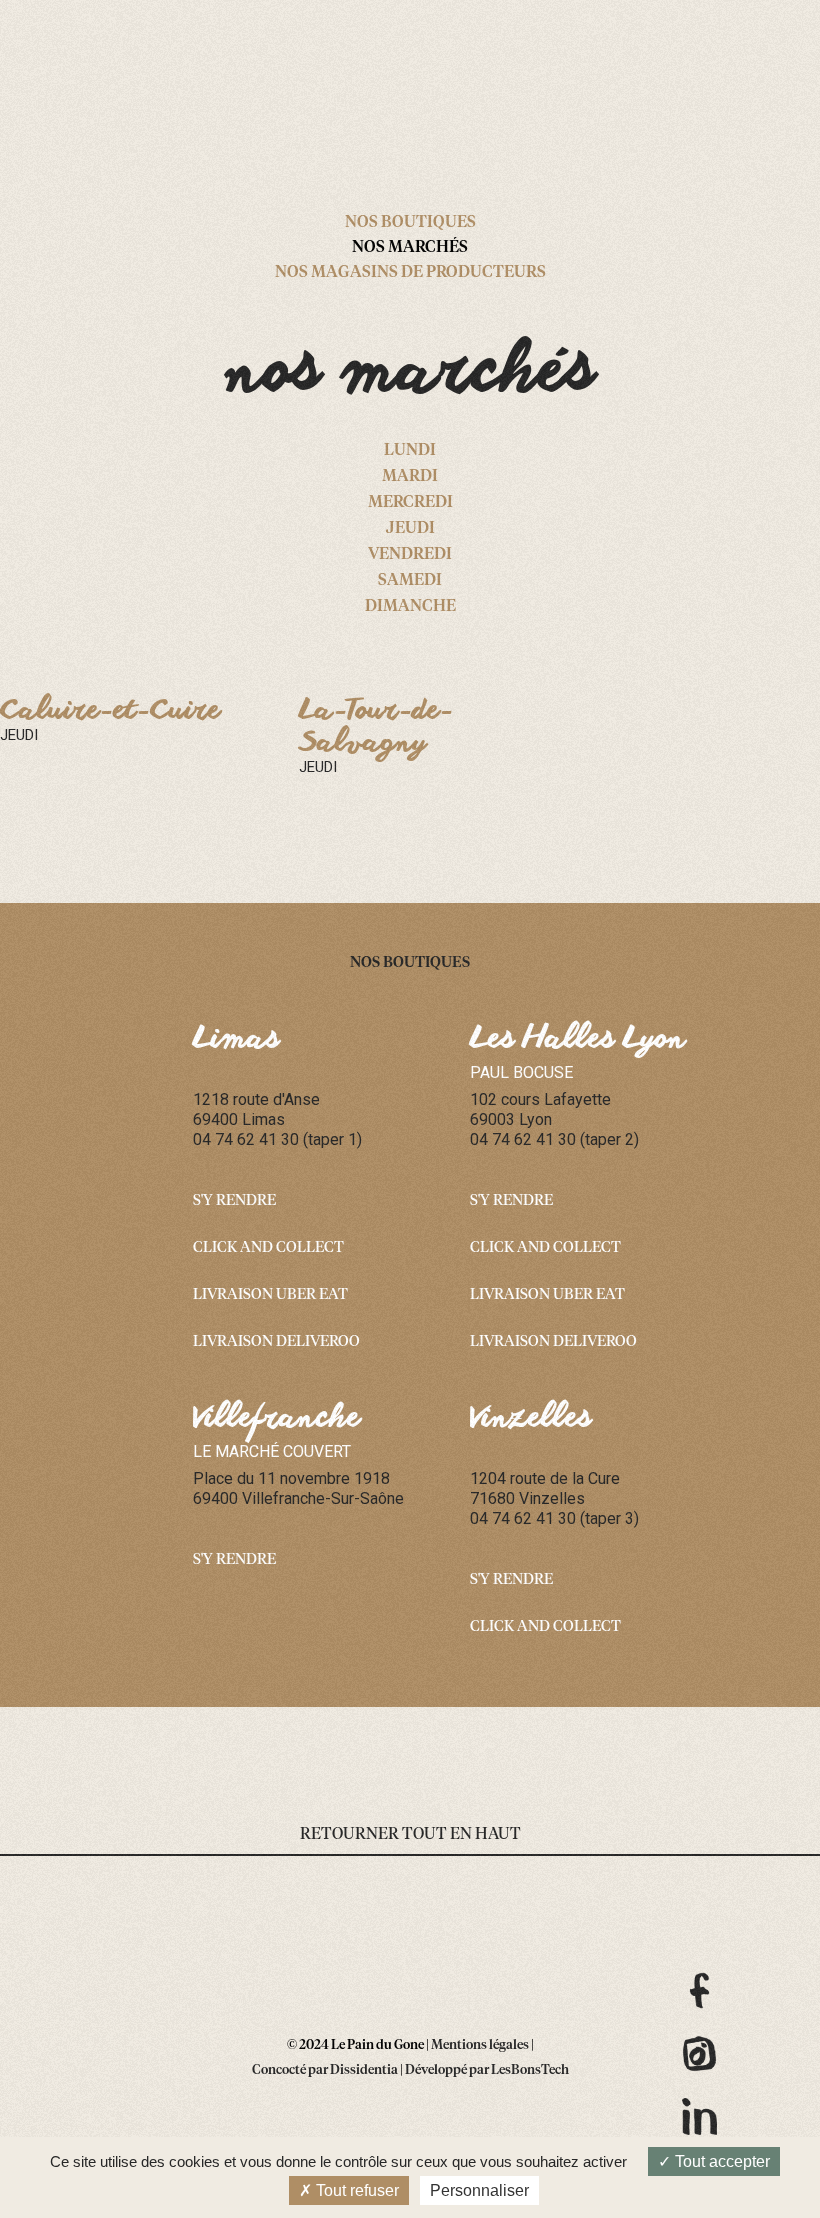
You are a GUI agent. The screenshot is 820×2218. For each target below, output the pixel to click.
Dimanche (410, 606)
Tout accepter (720, 2161)
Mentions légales (480, 2045)
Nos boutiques (410, 222)
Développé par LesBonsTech (487, 2070)
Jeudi (410, 528)
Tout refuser (355, 2190)
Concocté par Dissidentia (325, 2070)
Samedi (410, 580)
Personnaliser (479, 2190)
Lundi (410, 450)
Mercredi (410, 502)
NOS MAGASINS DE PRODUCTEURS (410, 272)
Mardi (410, 476)
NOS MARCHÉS (410, 247)
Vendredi (410, 554)
